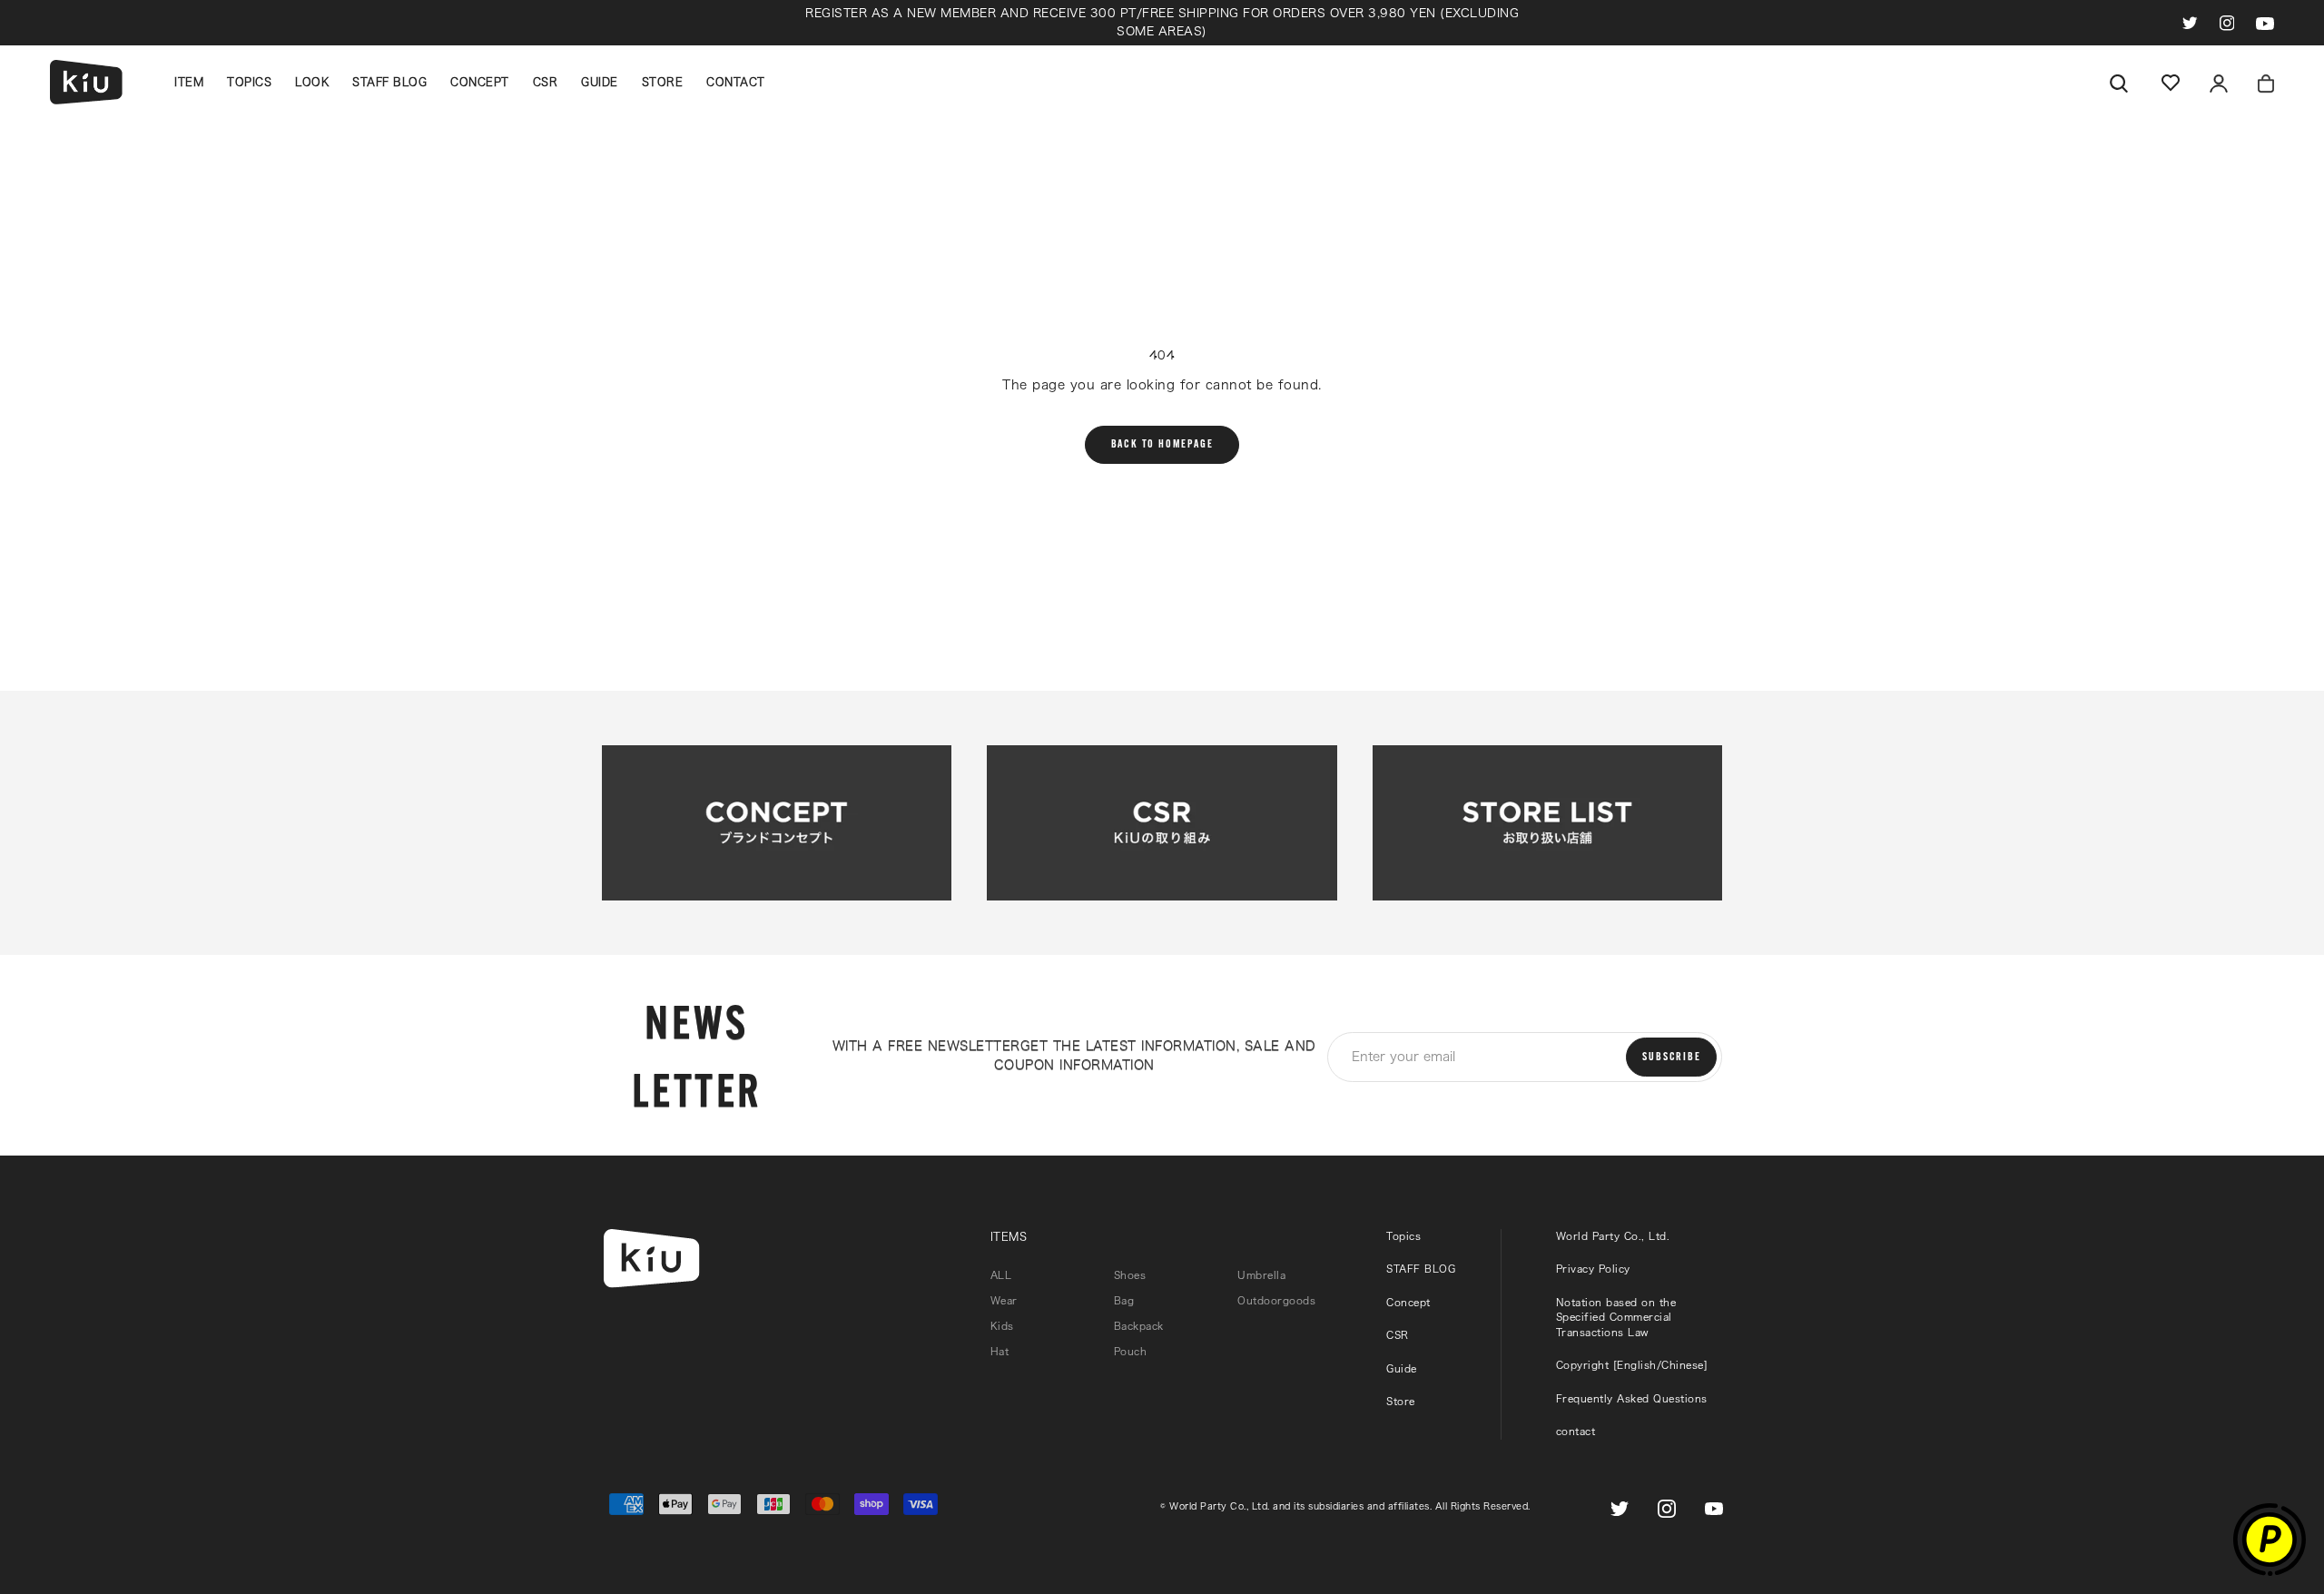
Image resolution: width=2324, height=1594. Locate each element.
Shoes (1130, 1275)
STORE (663, 82)
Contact (736, 82)
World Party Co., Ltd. (1613, 1236)
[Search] (2119, 82)
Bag (1124, 1300)
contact (1576, 1431)
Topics (1403, 1236)
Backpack (1139, 1326)
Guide (600, 82)
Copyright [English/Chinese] (1632, 1365)
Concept (1408, 1302)
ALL (1001, 1275)
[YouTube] (2265, 22)
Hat (1000, 1351)
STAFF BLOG (389, 82)
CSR (546, 82)
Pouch (1131, 1351)
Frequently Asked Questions (1632, 1398)
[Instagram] (2227, 22)
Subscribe (1671, 1058)
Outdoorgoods (1276, 1300)
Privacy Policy (1593, 1269)
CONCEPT (480, 82)
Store (1401, 1401)
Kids (1002, 1326)
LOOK (312, 82)
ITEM (189, 82)
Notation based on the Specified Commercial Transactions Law (1616, 1317)
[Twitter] (2190, 22)
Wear (1004, 1300)
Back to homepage (1162, 445)
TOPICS (249, 82)
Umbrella (1261, 1275)
